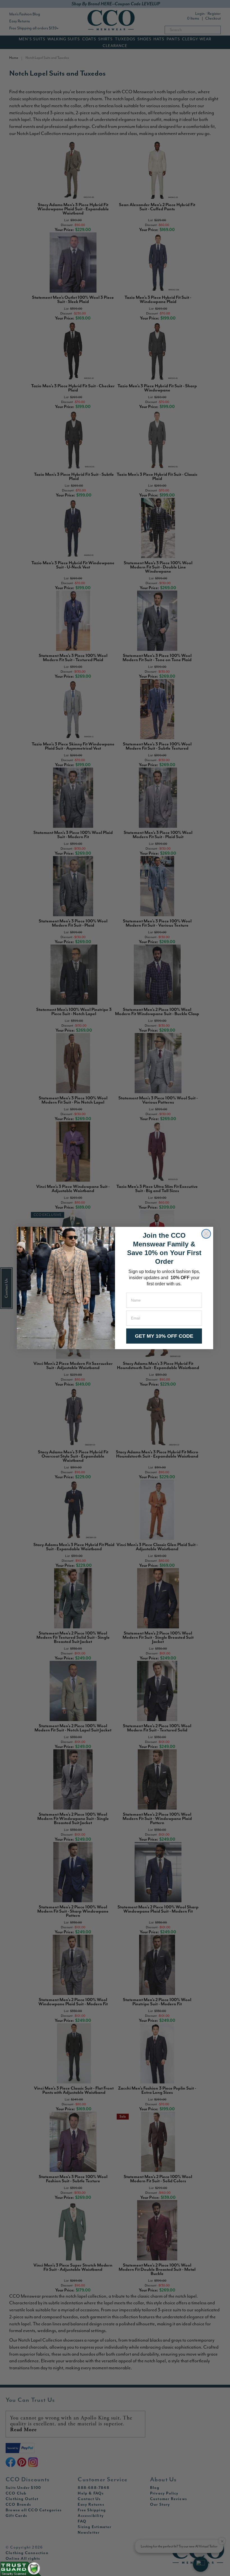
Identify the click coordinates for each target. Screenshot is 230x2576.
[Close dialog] (206, 1234)
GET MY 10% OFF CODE (164, 1336)
